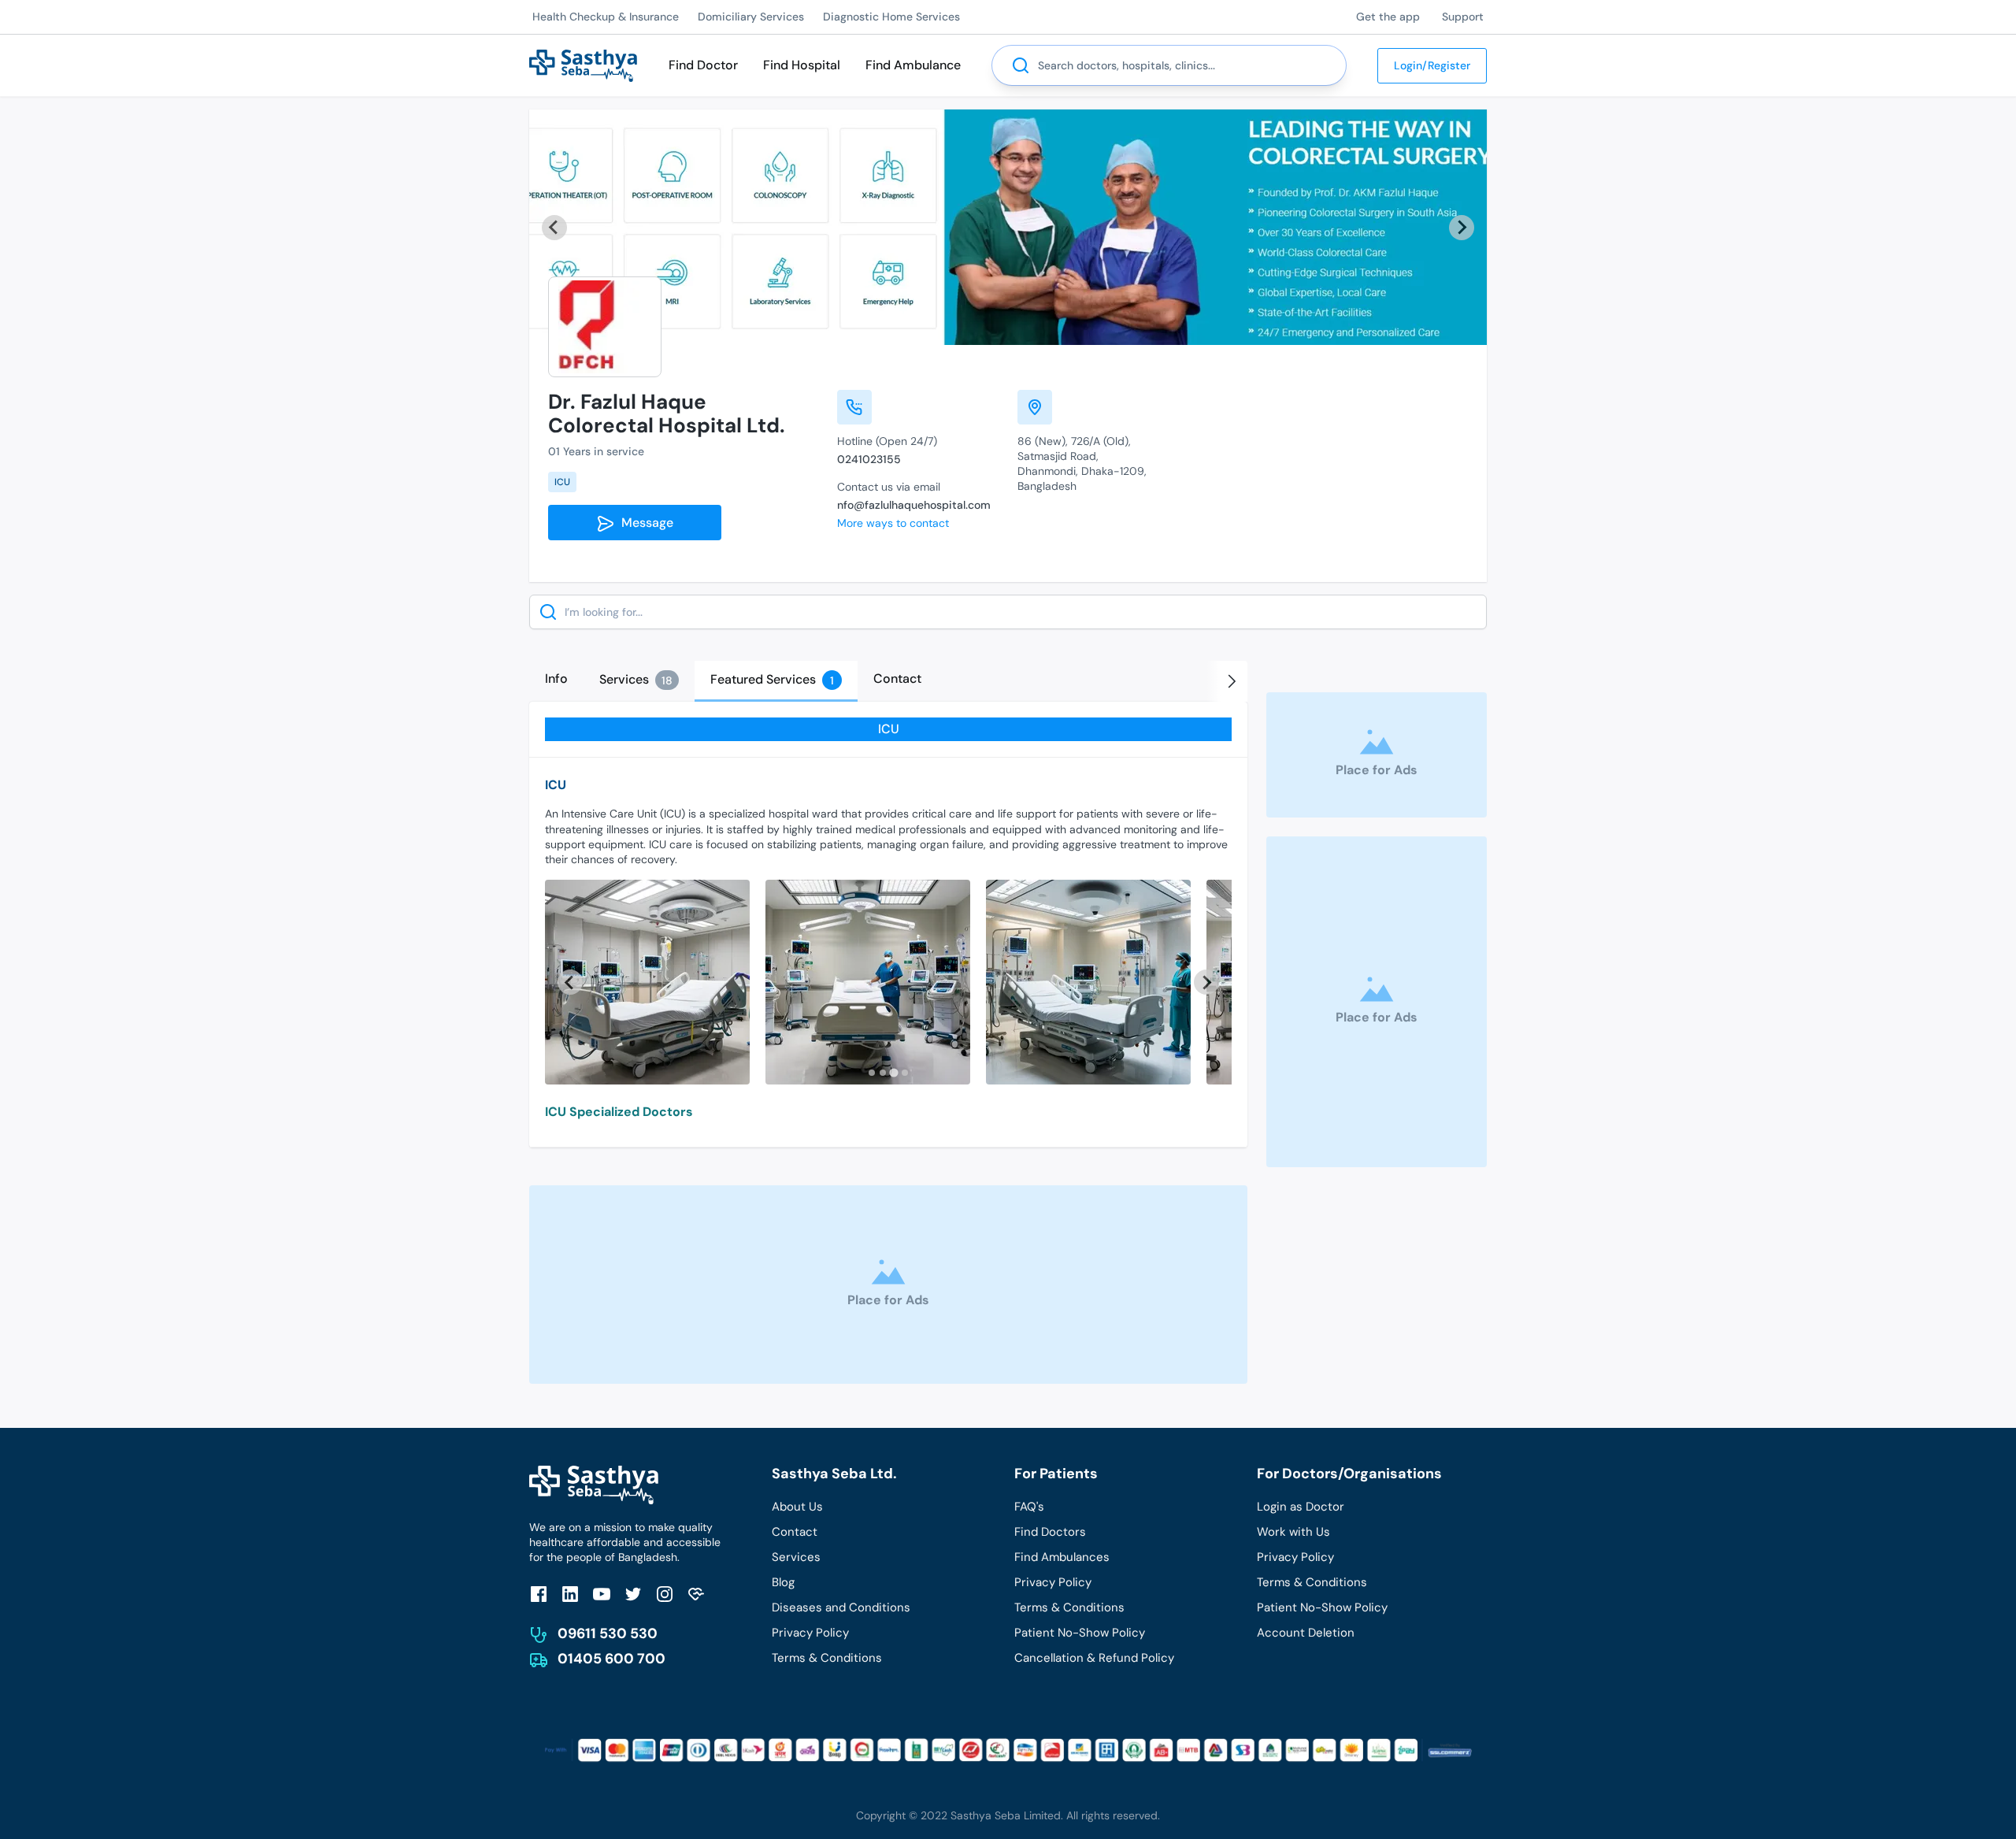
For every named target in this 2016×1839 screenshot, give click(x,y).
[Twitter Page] (633, 1594)
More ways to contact (893, 523)
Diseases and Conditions (841, 1607)
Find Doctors (1050, 1532)
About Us (797, 1507)
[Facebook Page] (539, 1594)
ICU (562, 482)
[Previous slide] (554, 228)
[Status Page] (696, 1594)
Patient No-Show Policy (1080, 1633)
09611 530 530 (608, 1633)
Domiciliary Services (751, 17)
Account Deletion (1306, 1633)
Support (1463, 17)
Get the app (1388, 17)
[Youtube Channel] (602, 1594)
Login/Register (1432, 65)
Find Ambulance (913, 65)
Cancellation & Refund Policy (1094, 1658)
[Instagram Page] (665, 1594)
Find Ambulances (1062, 1557)
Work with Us (1293, 1532)
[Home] (583, 64)
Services (796, 1557)
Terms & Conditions (827, 1658)
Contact (795, 1532)
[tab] (556, 679)
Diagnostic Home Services (891, 17)
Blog (783, 1582)
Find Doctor (703, 65)
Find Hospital (802, 65)
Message (644, 523)
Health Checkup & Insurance (606, 17)
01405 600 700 (611, 1659)
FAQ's (1029, 1507)
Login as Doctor (1301, 1507)
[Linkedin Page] (570, 1594)
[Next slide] (1462, 228)
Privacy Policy (810, 1633)
